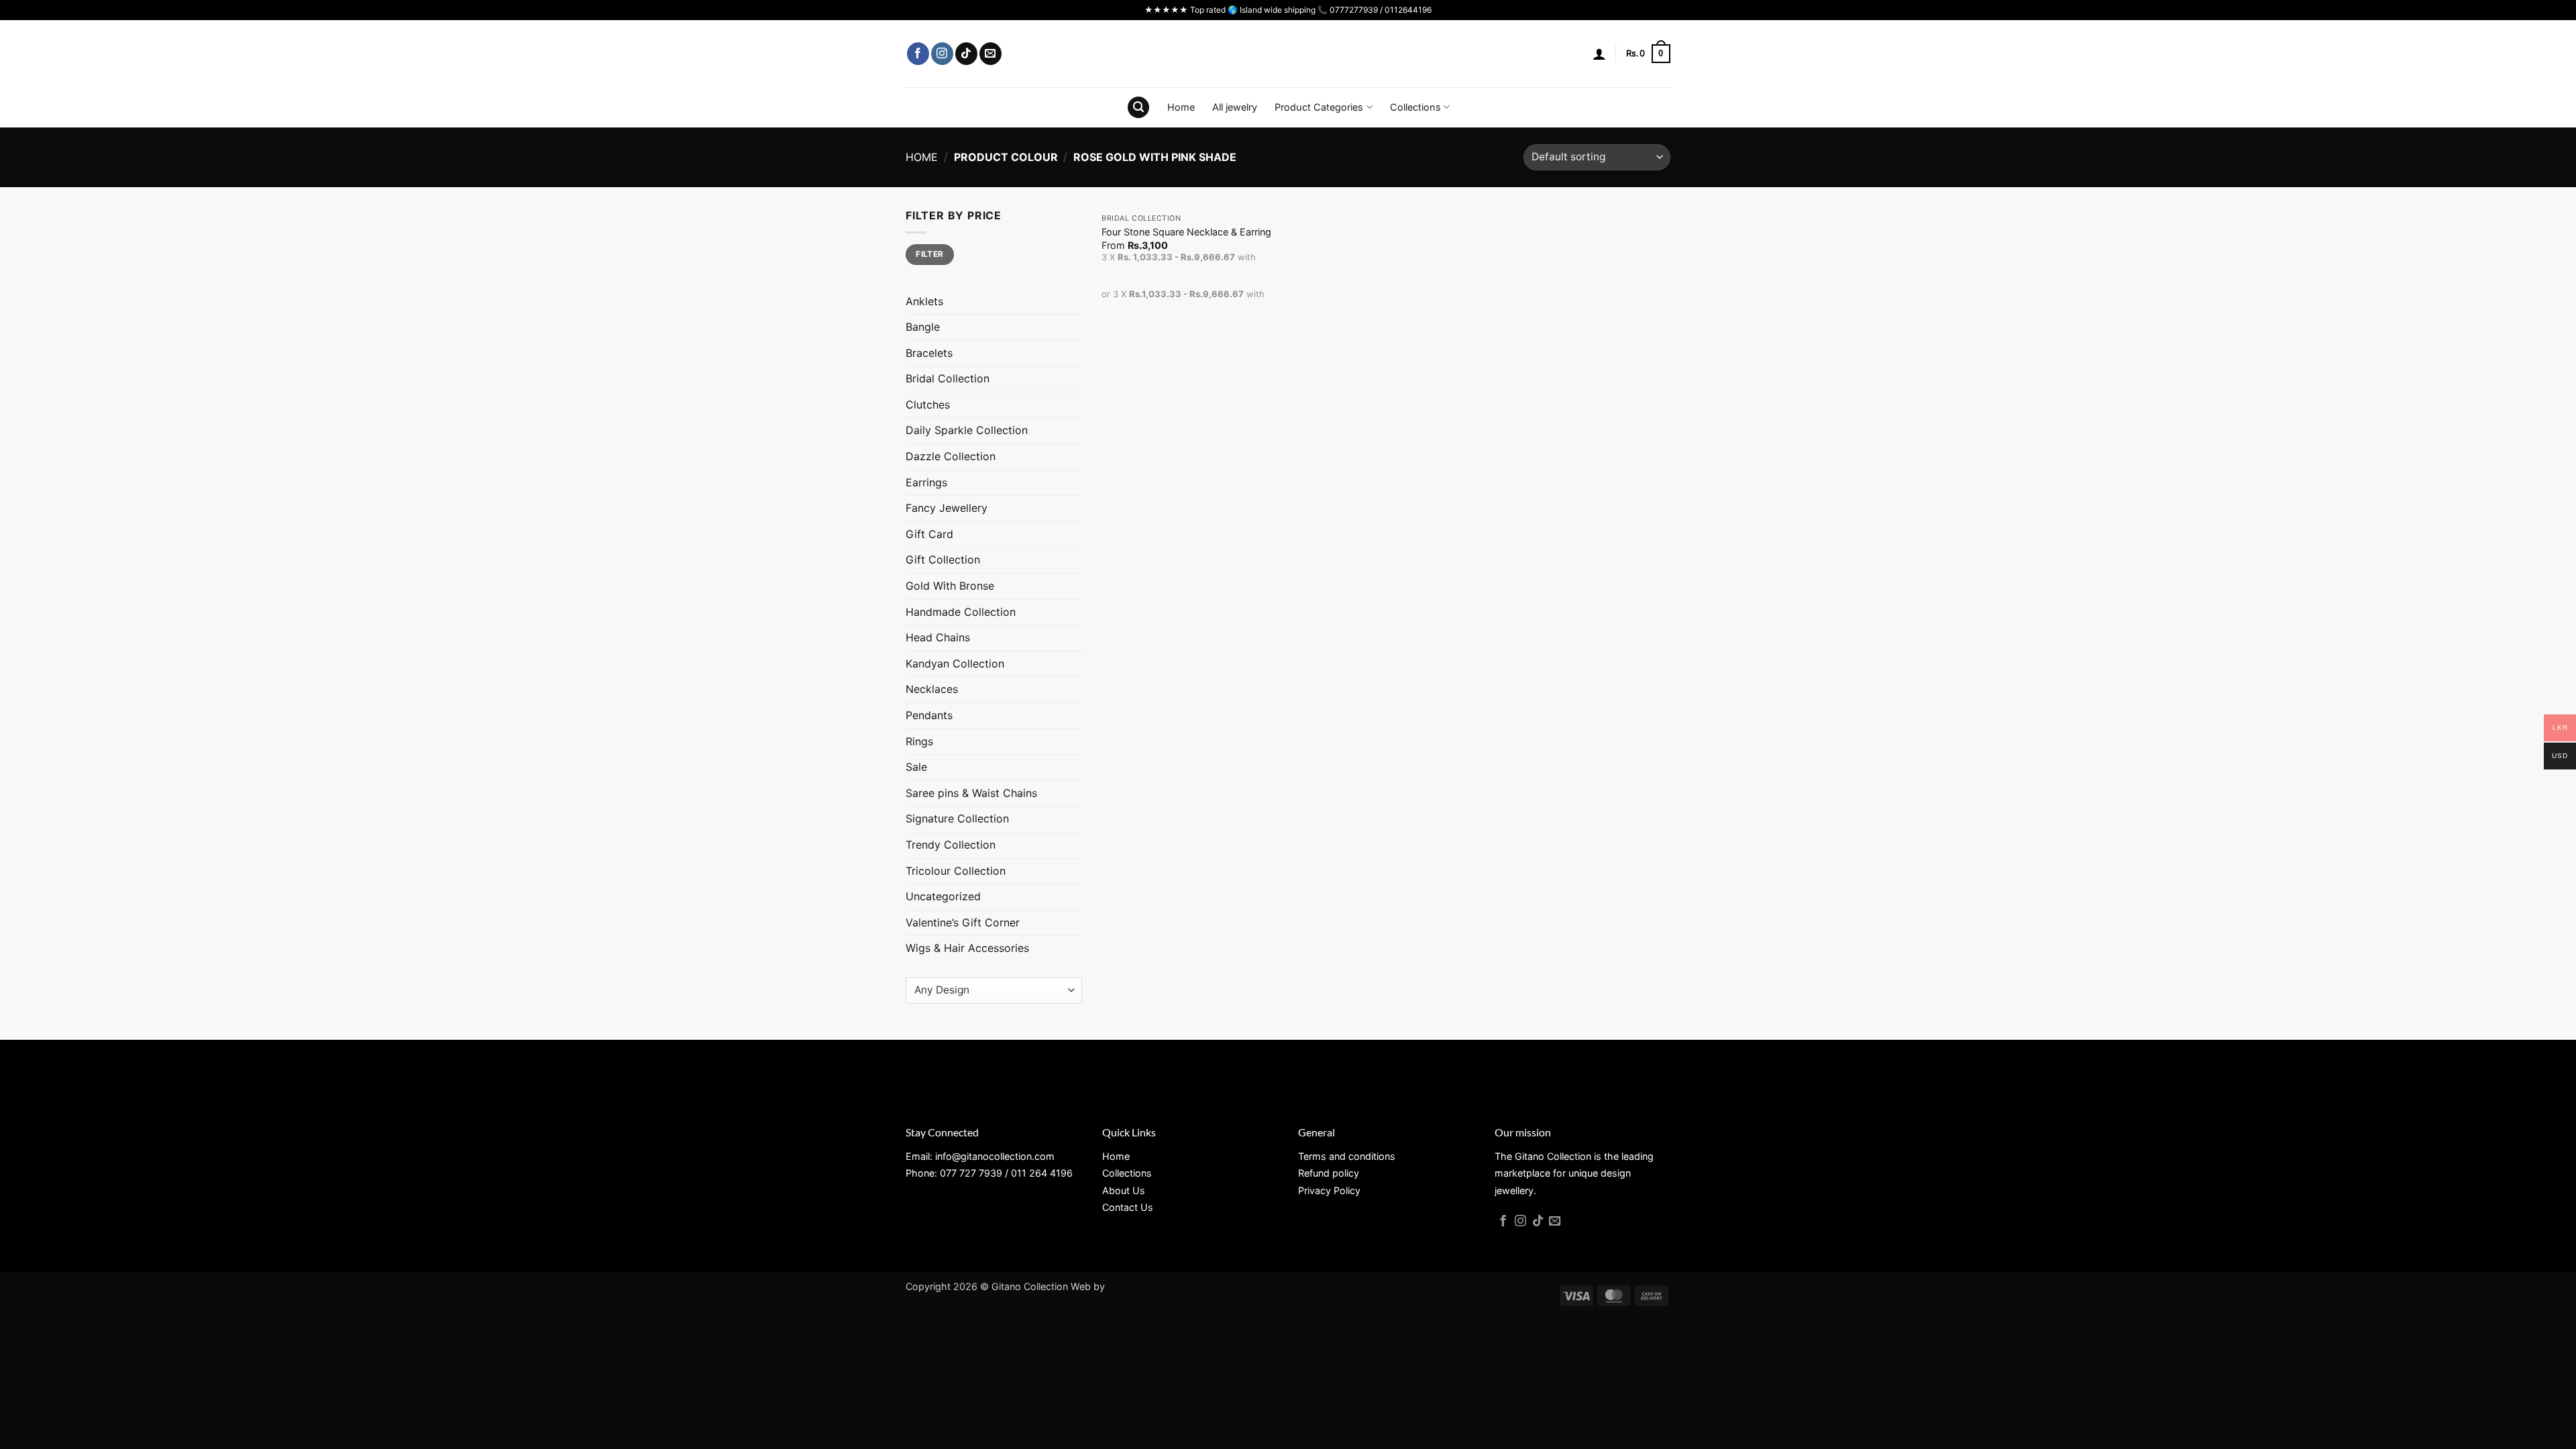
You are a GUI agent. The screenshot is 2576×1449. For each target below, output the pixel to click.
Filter (929, 254)
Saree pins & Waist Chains (971, 793)
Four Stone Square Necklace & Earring (1186, 232)
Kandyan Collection (955, 663)
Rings (919, 741)
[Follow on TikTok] (966, 54)
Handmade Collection (961, 612)
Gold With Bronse (950, 586)
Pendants (929, 715)
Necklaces (932, 689)
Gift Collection (943, 559)
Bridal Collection (948, 378)
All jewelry (1235, 107)
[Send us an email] (990, 54)
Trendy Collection (951, 845)
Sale (916, 767)
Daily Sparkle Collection (967, 430)
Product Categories (1319, 107)
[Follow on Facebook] (918, 54)
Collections (1415, 107)
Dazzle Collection (951, 456)
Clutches (928, 405)
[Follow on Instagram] (942, 54)
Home (1181, 107)
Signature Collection (957, 818)
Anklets (924, 301)
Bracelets (929, 353)
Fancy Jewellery (947, 508)
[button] (1599, 54)
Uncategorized (943, 896)
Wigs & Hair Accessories (967, 948)
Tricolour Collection (956, 871)
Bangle (923, 327)
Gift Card (929, 534)
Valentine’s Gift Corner (963, 922)
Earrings (926, 482)
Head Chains (938, 637)
